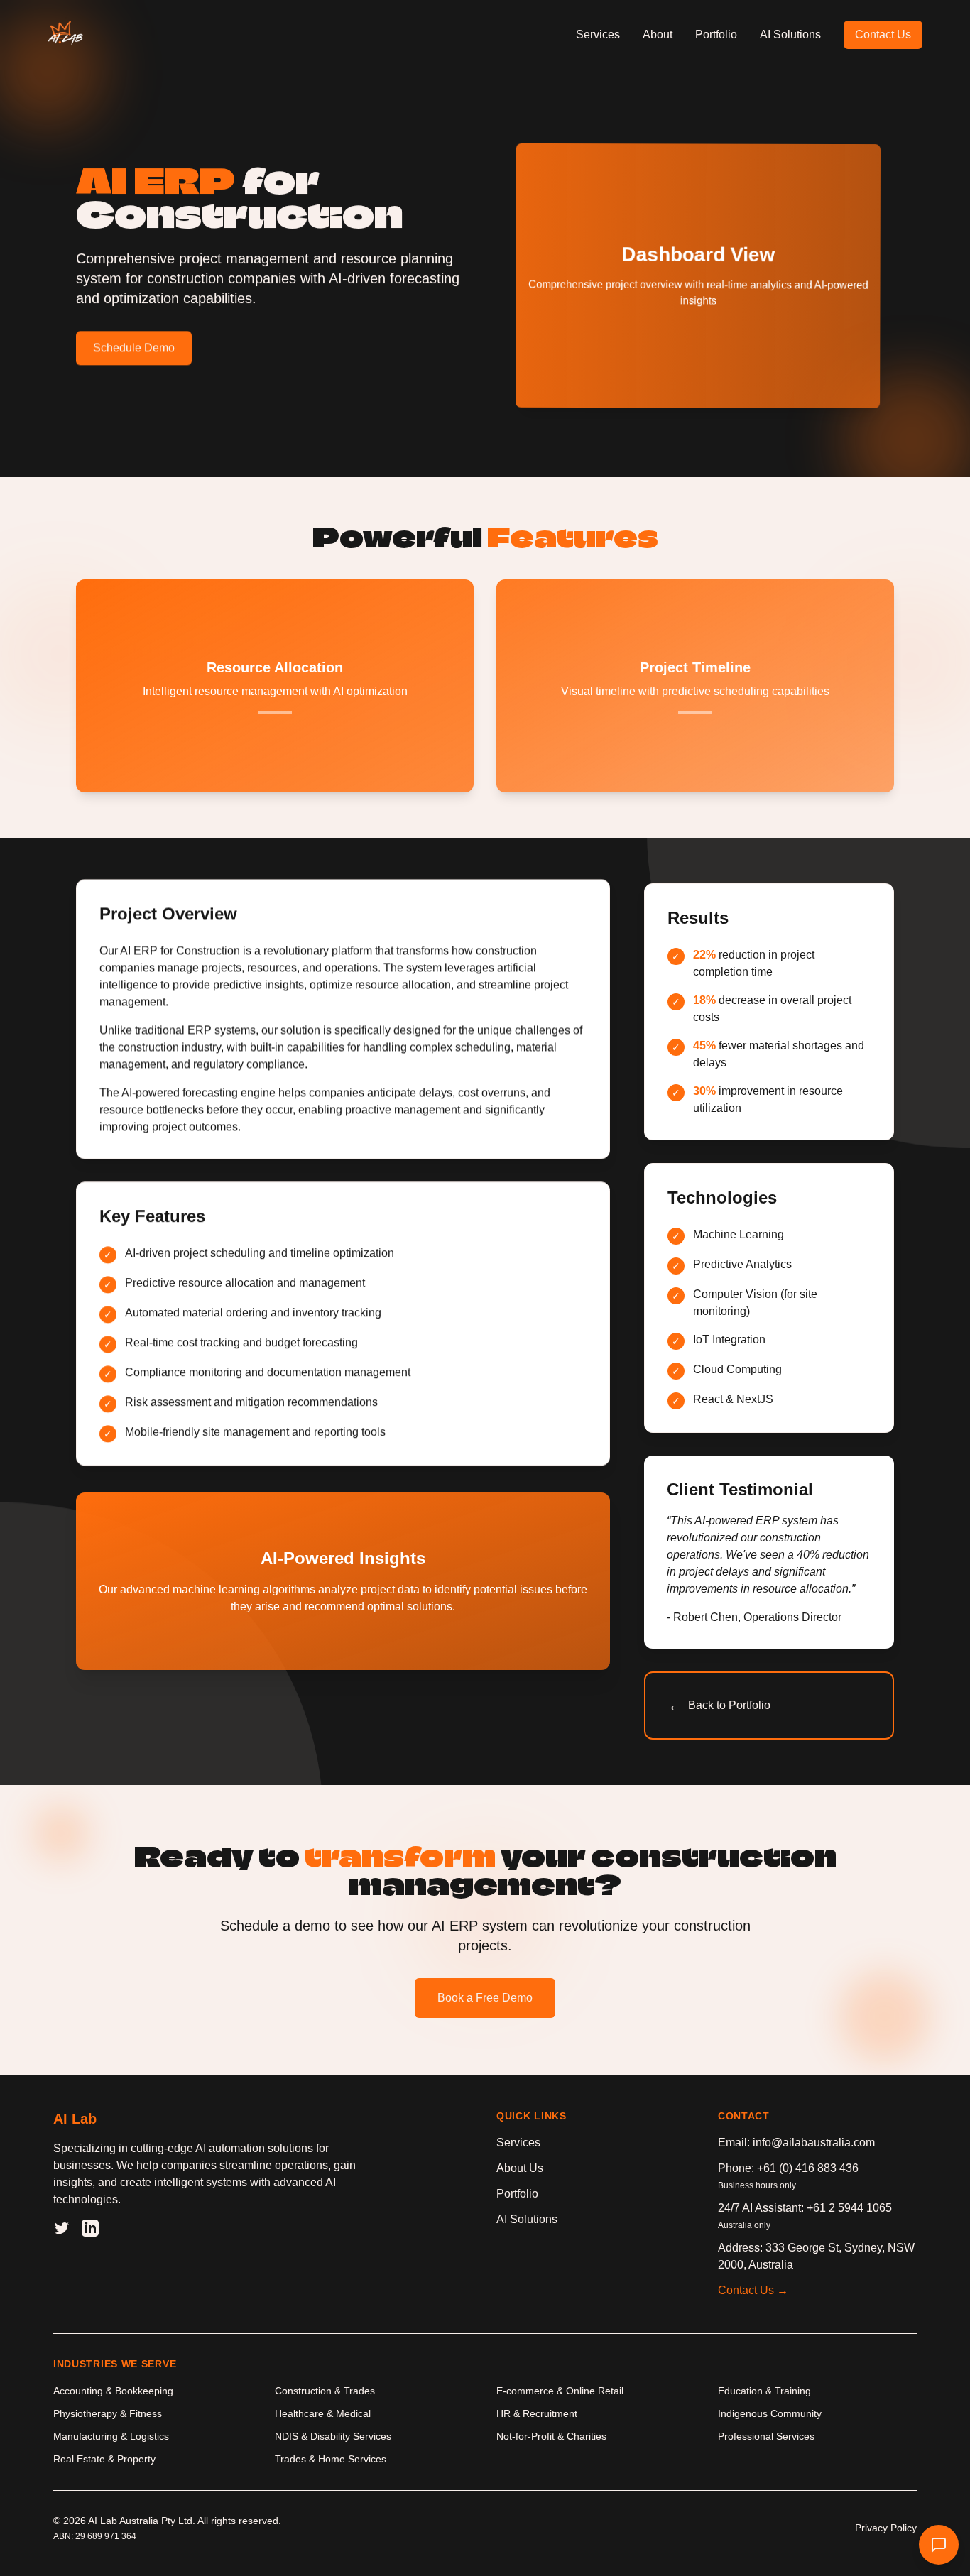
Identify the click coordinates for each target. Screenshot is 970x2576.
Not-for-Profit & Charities (551, 2436)
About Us (520, 2168)
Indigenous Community (770, 2413)
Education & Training (764, 2391)
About (658, 34)
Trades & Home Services (331, 2459)
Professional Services (766, 2436)
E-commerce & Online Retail (560, 2391)
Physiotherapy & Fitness (108, 2413)
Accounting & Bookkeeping (113, 2391)
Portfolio (716, 34)
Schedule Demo (134, 348)
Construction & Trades (325, 2391)
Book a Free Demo (485, 1998)
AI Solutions (790, 34)
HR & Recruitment (537, 2413)
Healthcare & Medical (323, 2413)
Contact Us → (753, 2290)
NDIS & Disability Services (333, 2436)
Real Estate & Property (104, 2459)
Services (598, 34)
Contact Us (883, 34)
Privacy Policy (886, 2528)
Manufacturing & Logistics (111, 2436)
